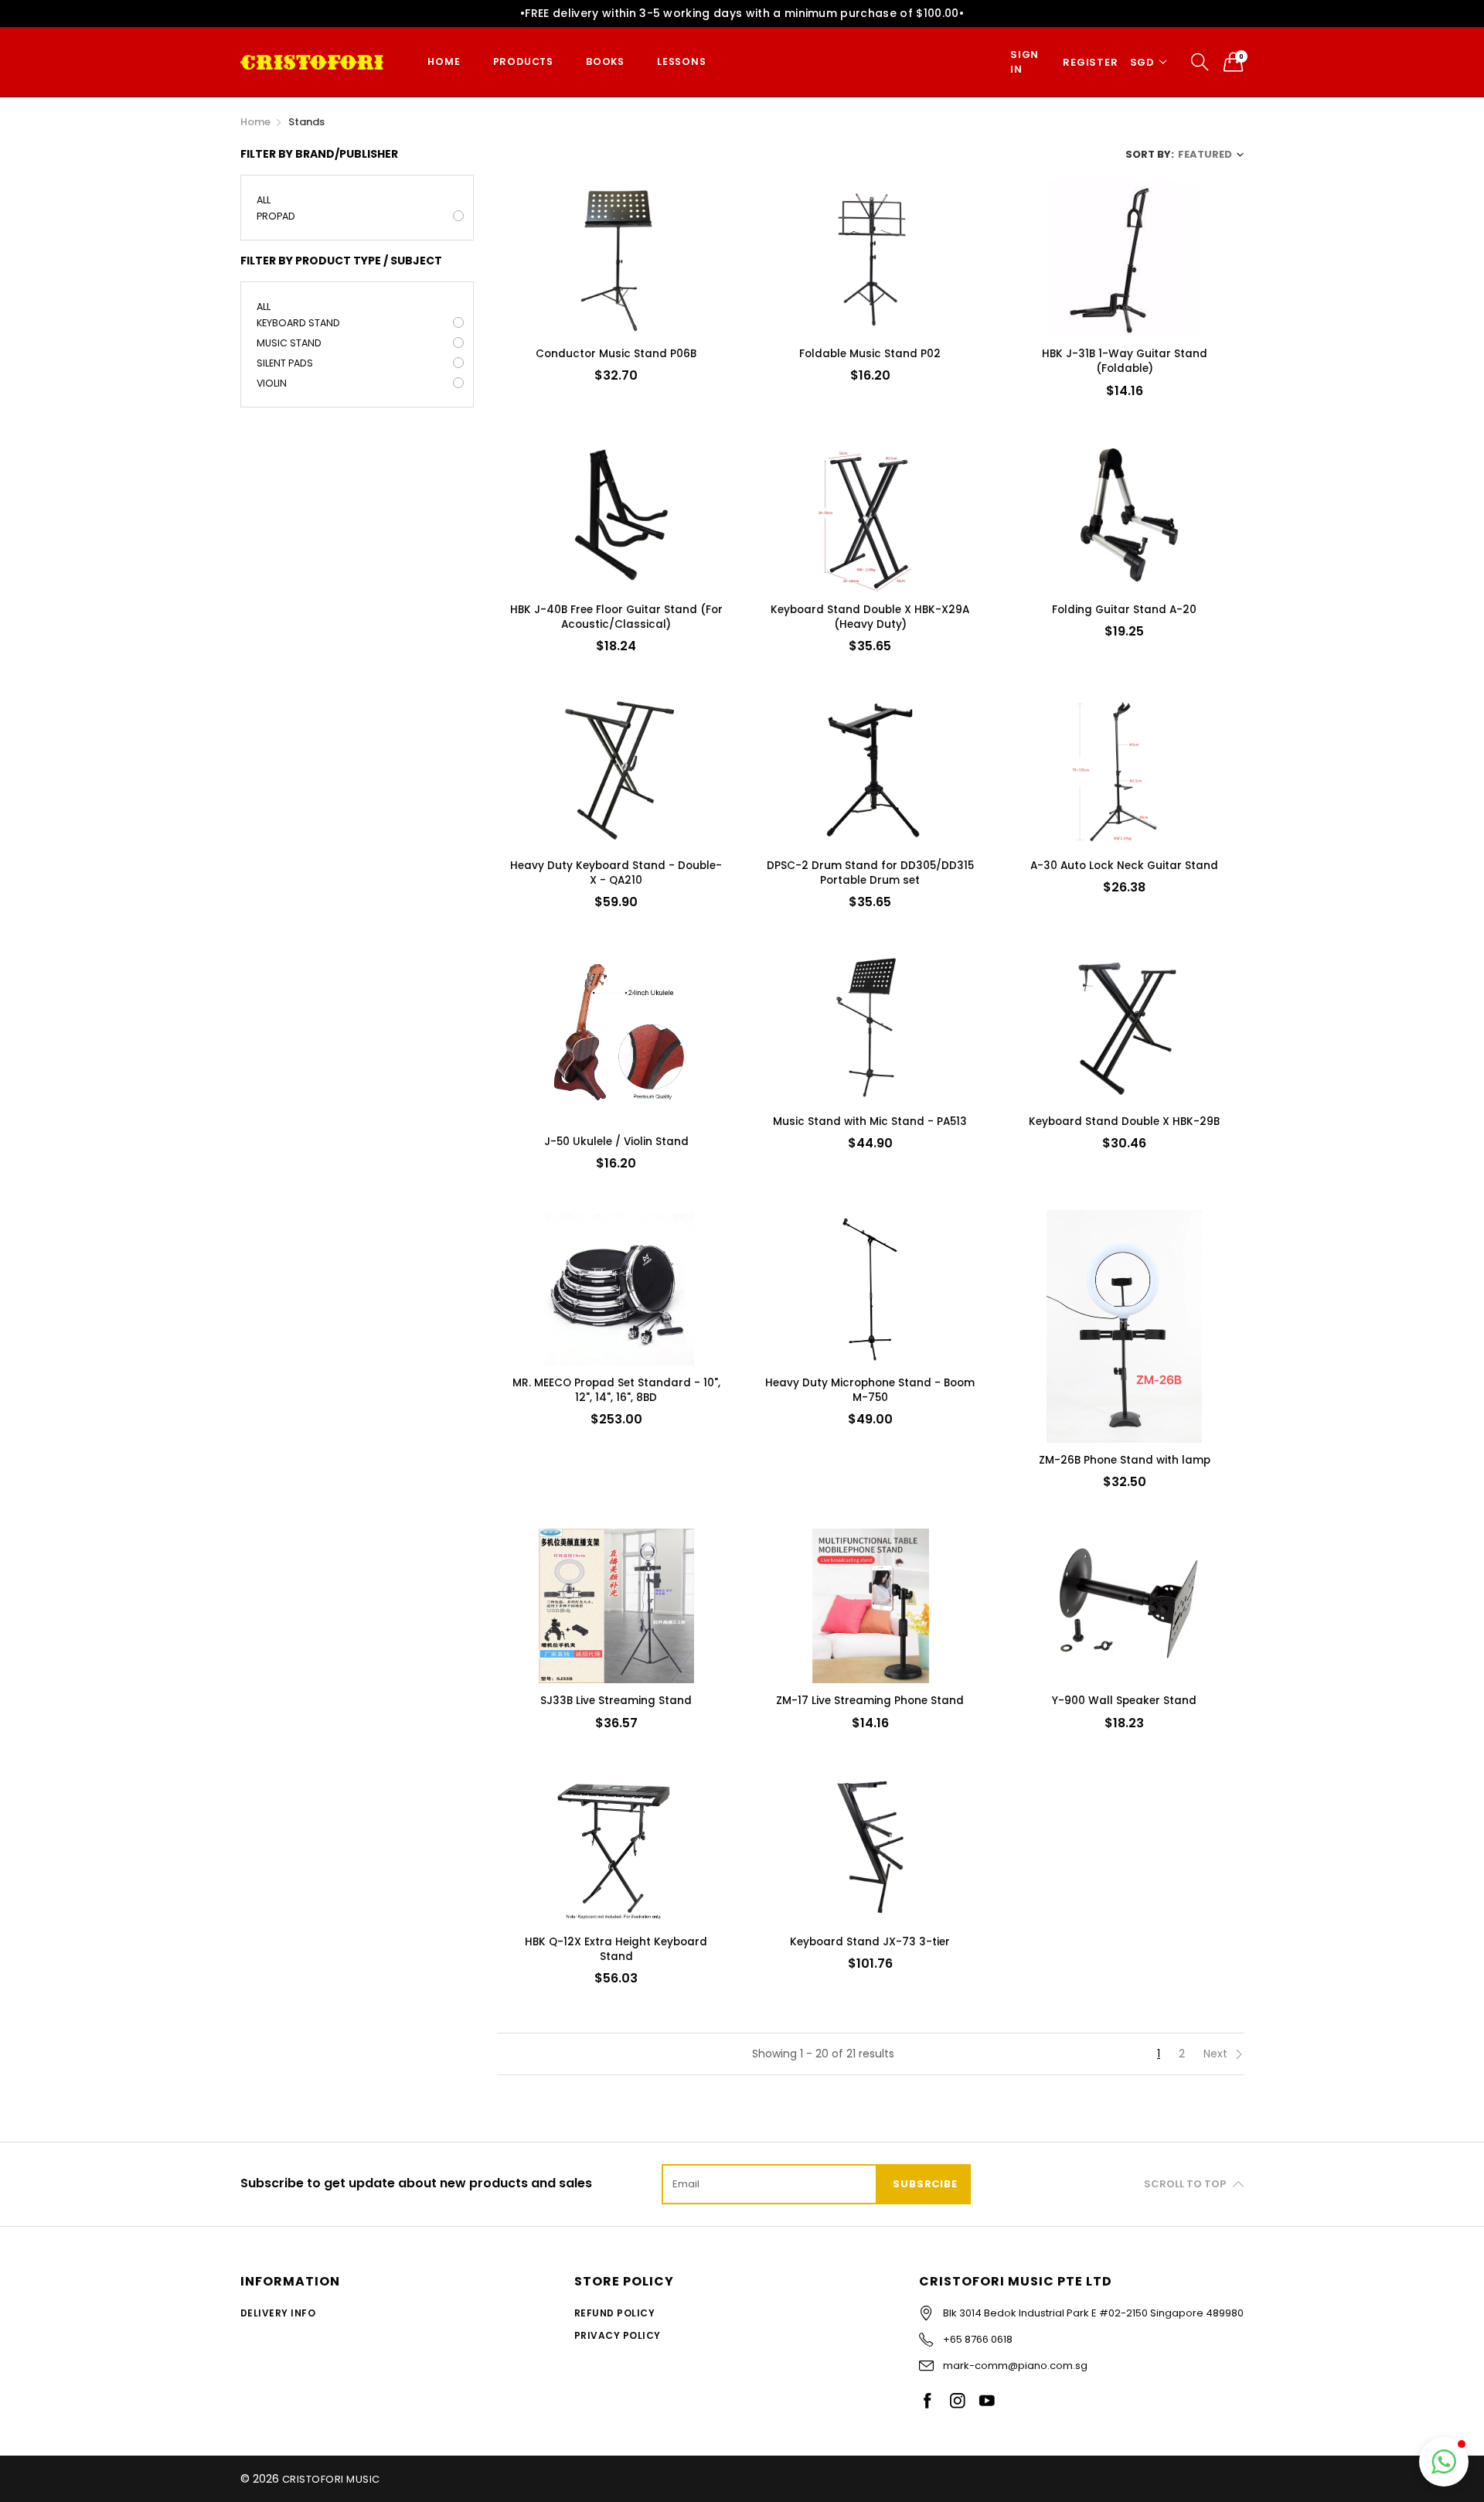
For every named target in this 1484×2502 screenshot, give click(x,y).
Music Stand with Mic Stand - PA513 (870, 1121)
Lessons (682, 61)
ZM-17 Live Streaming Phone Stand (870, 1701)
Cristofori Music (331, 2479)
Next (1217, 2054)
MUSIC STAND (289, 343)
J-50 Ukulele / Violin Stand (616, 1142)
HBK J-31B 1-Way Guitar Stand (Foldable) (1125, 361)
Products (523, 61)
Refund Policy (614, 2313)
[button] (1444, 2462)
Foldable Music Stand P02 (870, 354)
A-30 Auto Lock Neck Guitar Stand (1124, 866)
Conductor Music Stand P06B (616, 354)
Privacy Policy (618, 2335)
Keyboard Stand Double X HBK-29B (1124, 1121)
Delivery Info (278, 2313)
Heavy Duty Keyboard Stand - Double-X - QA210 (616, 873)
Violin (272, 383)
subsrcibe (925, 2184)
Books (605, 61)
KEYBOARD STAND (298, 323)
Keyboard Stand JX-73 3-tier (870, 1942)
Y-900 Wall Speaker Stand (1124, 1701)
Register (1090, 62)
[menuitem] (444, 62)
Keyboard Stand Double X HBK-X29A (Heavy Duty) (870, 617)
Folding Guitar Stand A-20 (1124, 610)
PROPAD (276, 216)
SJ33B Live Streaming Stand (616, 1701)
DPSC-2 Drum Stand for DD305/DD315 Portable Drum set (870, 873)
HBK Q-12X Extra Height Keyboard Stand (616, 1949)
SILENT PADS (285, 363)
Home (444, 61)
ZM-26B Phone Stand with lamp (1125, 1460)
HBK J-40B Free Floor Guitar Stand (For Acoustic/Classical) (616, 617)
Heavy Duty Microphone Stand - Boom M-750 (870, 1390)
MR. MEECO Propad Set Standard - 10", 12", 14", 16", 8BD (616, 1390)
